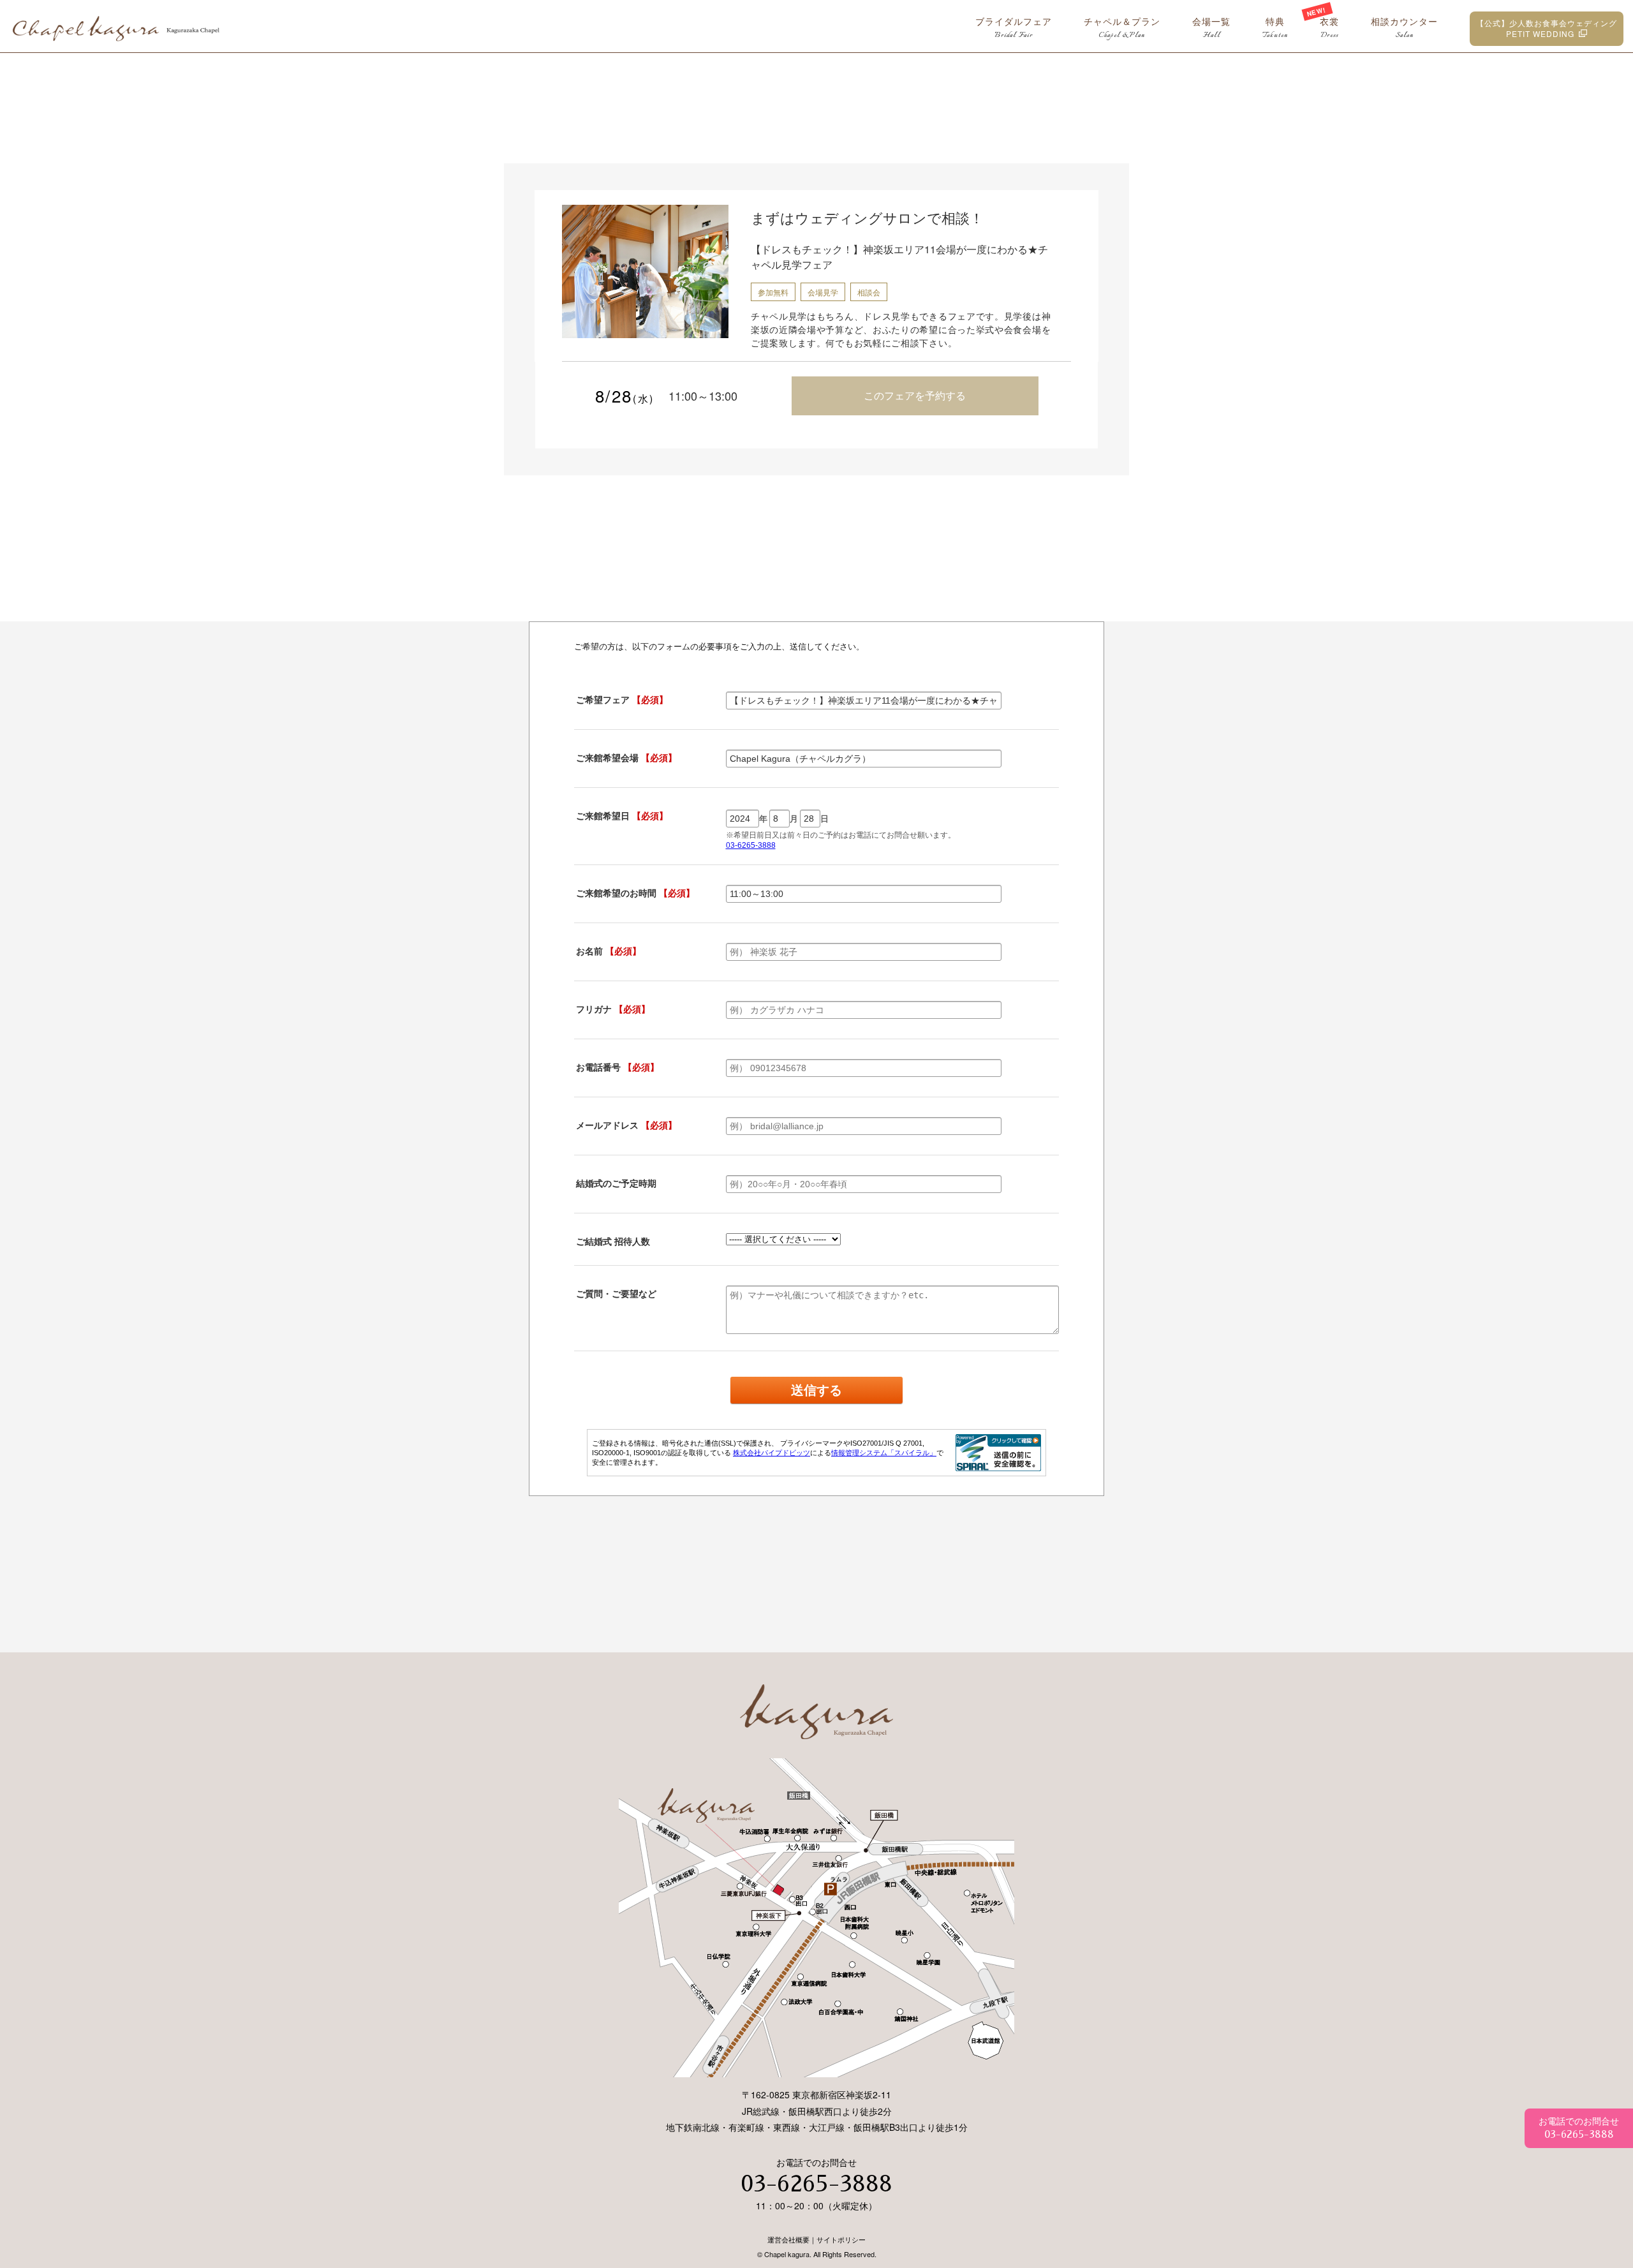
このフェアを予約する (915, 395)
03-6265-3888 (816, 2184)
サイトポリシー (841, 2239)
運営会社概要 (788, 2239)
